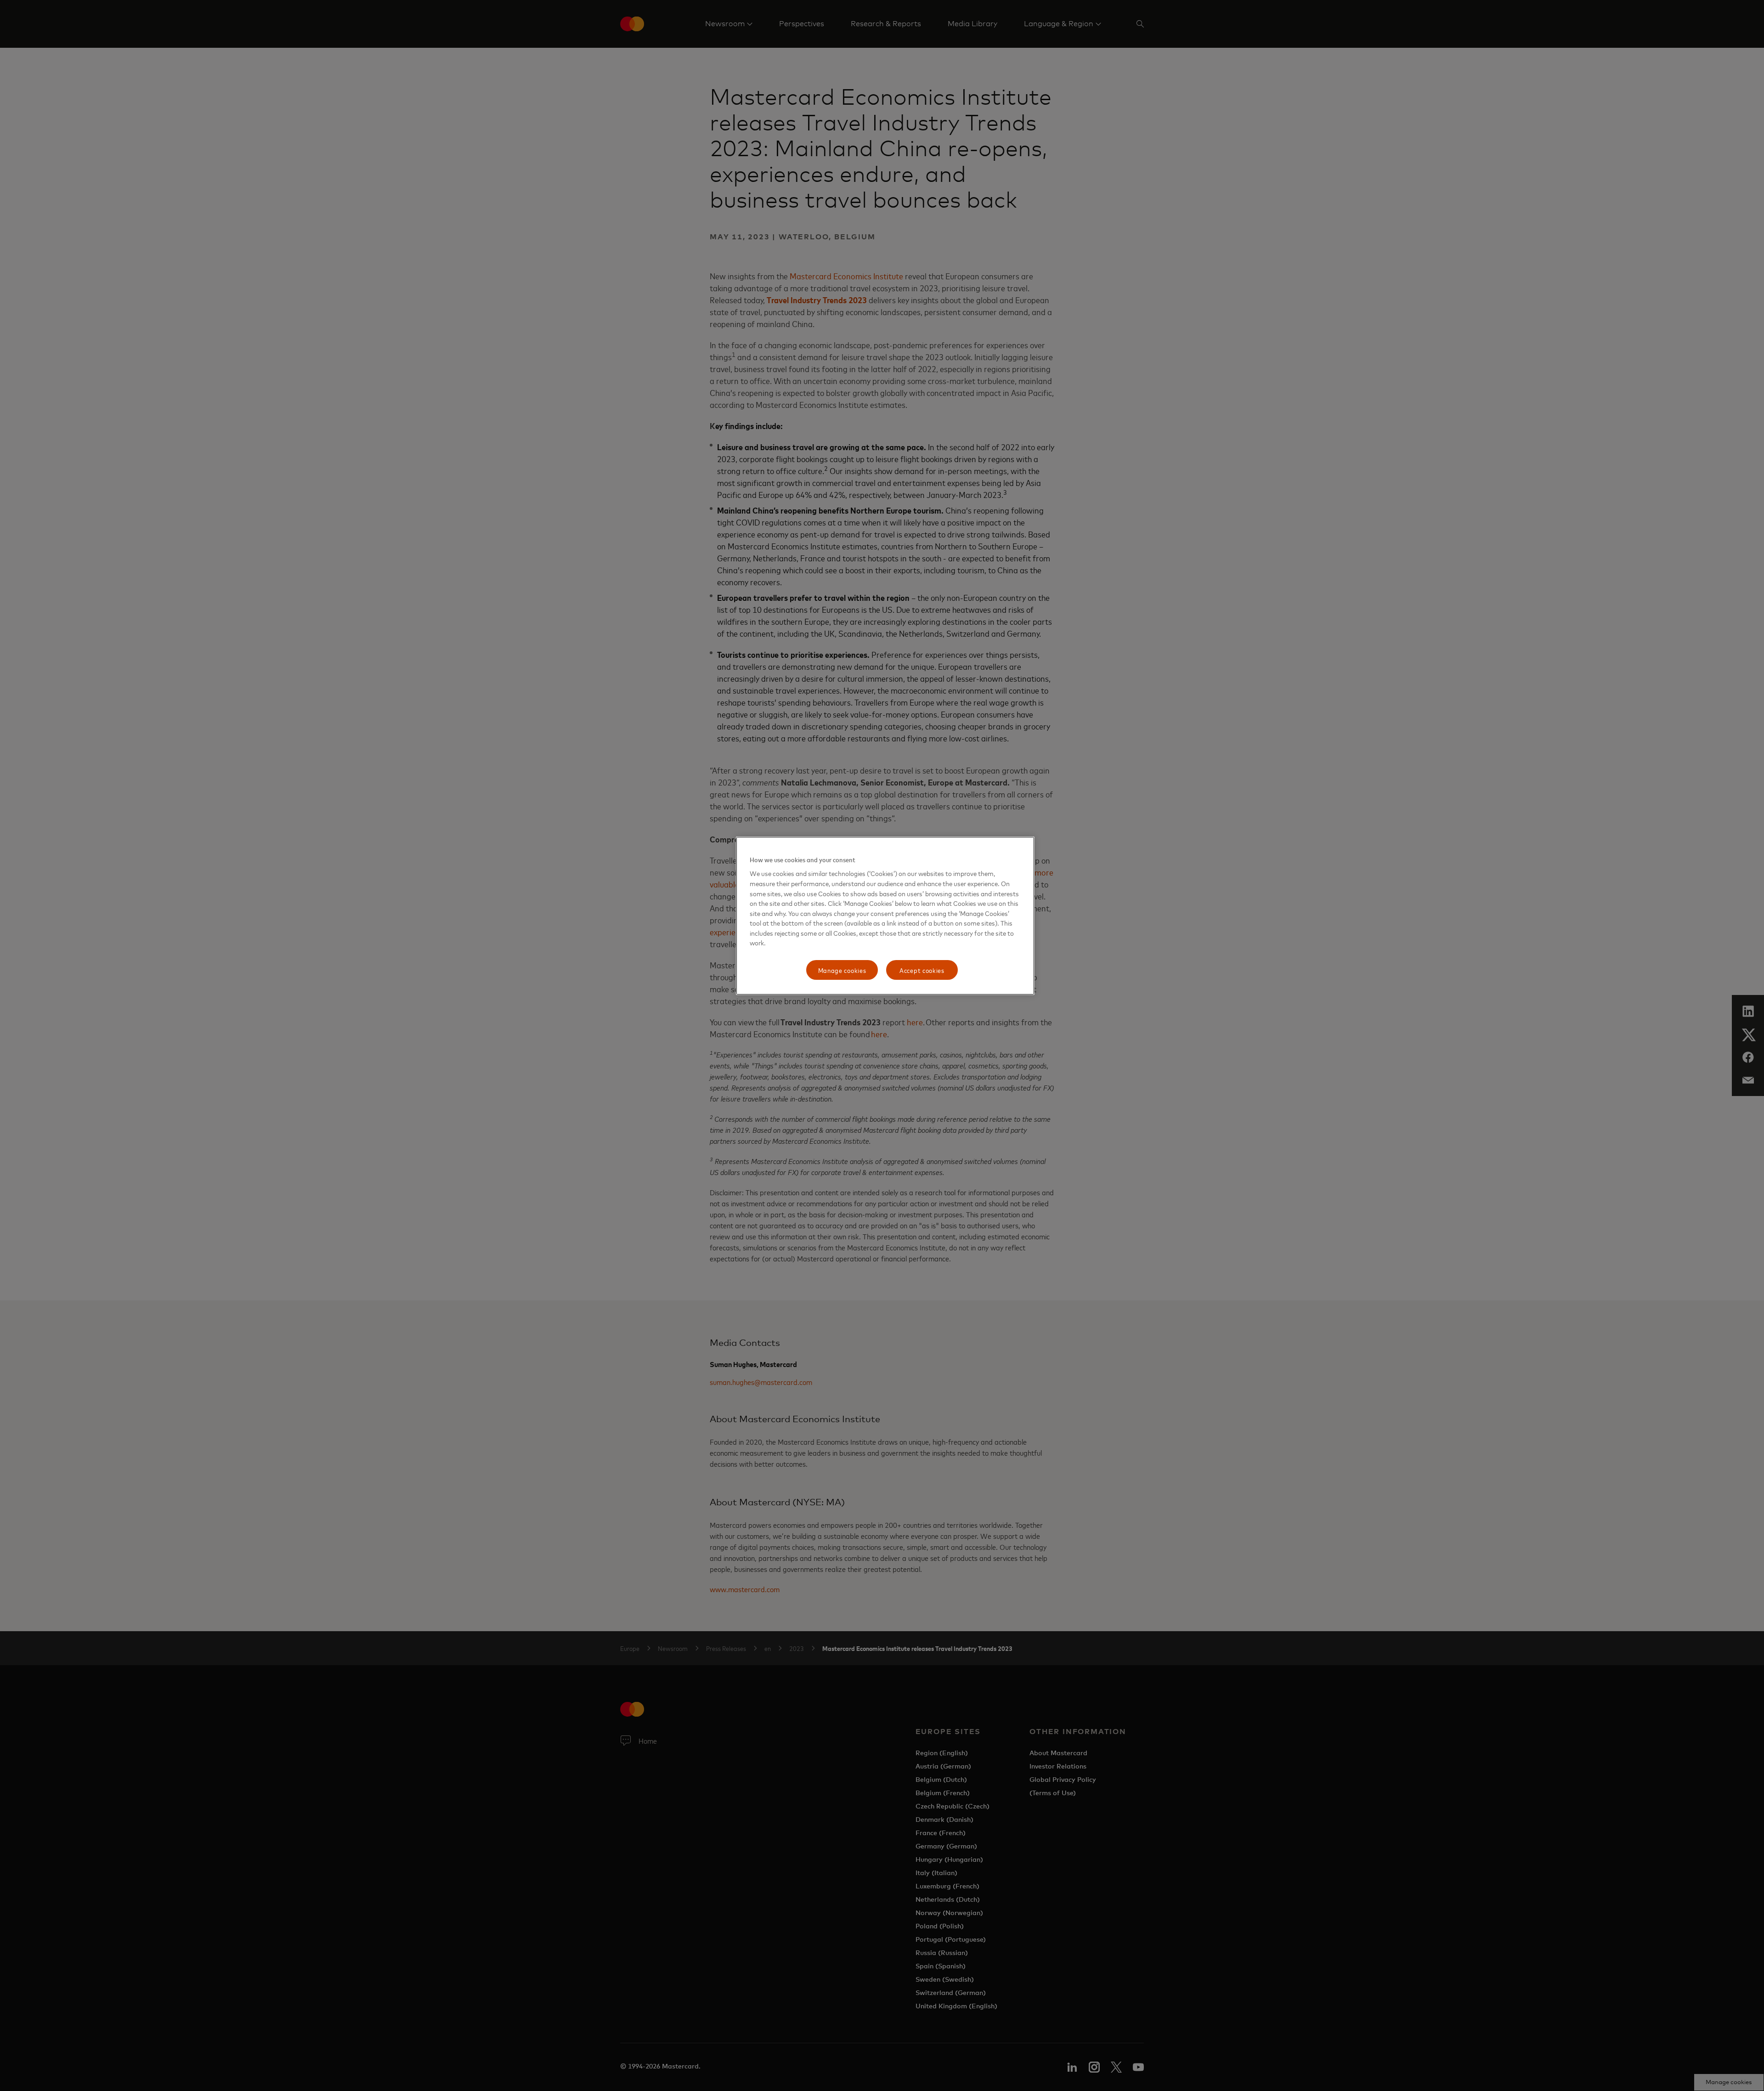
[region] (885, 916)
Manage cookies (842, 970)
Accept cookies (922, 970)
